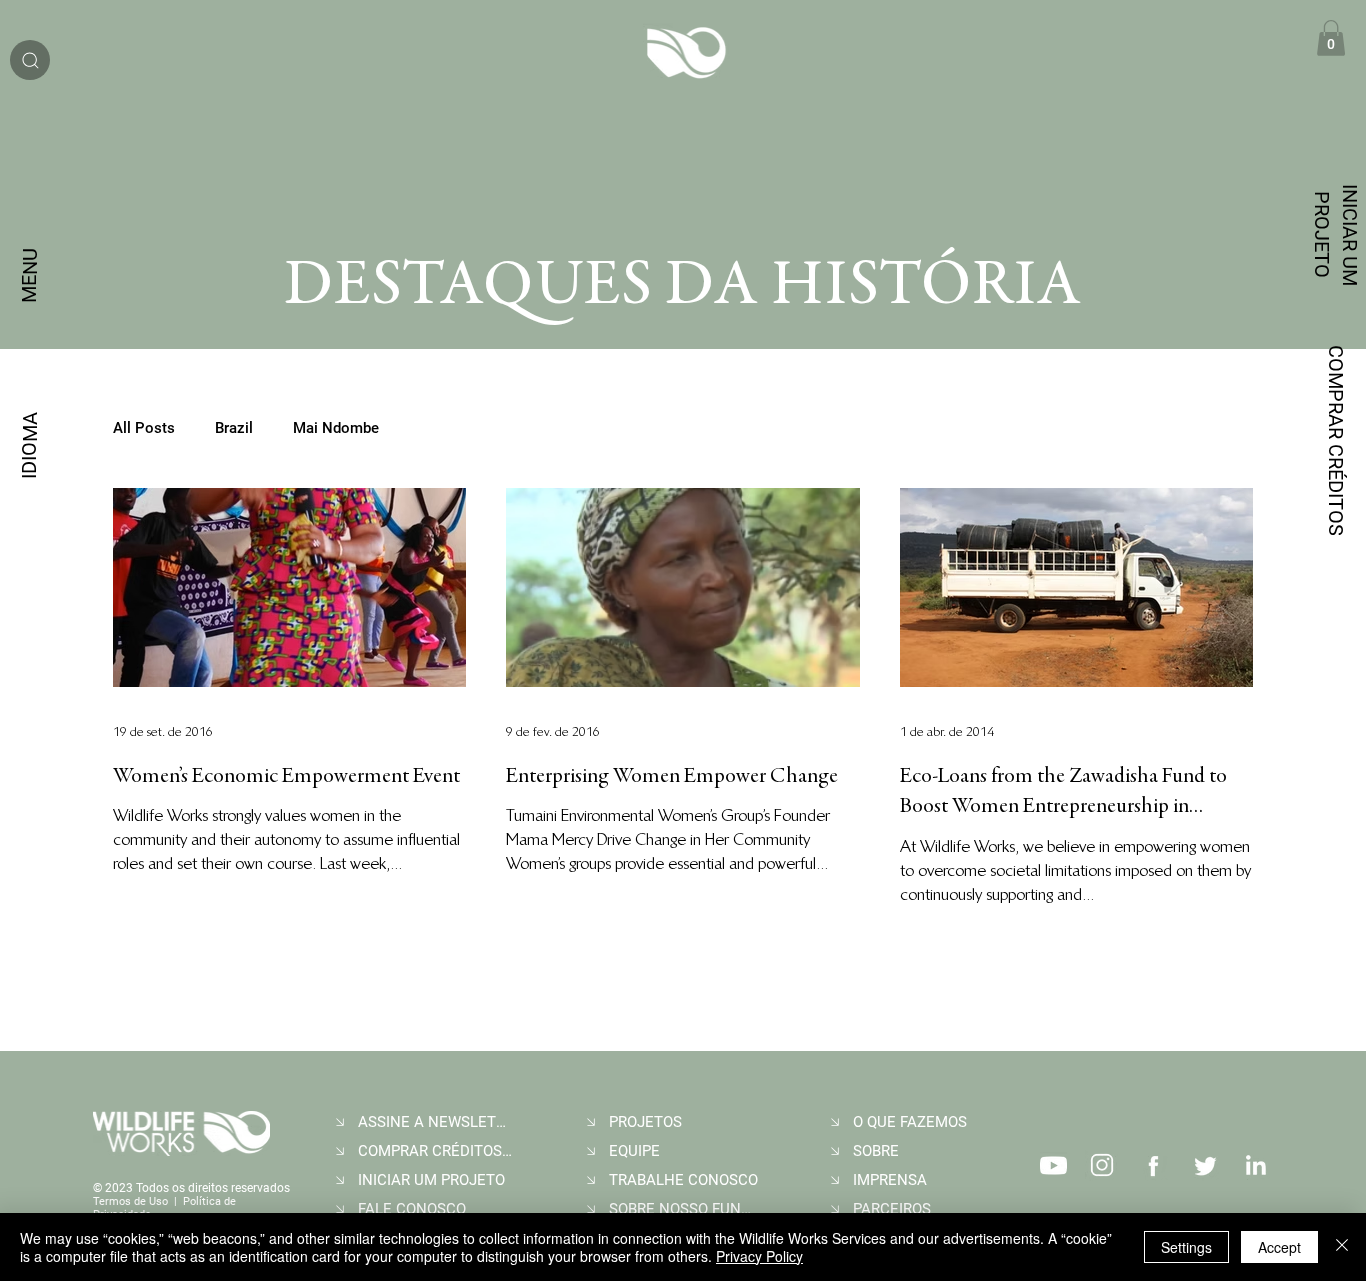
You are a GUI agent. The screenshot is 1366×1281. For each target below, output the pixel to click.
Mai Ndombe (336, 428)
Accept (1279, 1247)
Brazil (234, 428)
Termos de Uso (130, 1201)
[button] (1331, 38)
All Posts (144, 428)
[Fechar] (1342, 1247)
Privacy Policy (759, 1256)
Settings (1186, 1247)
